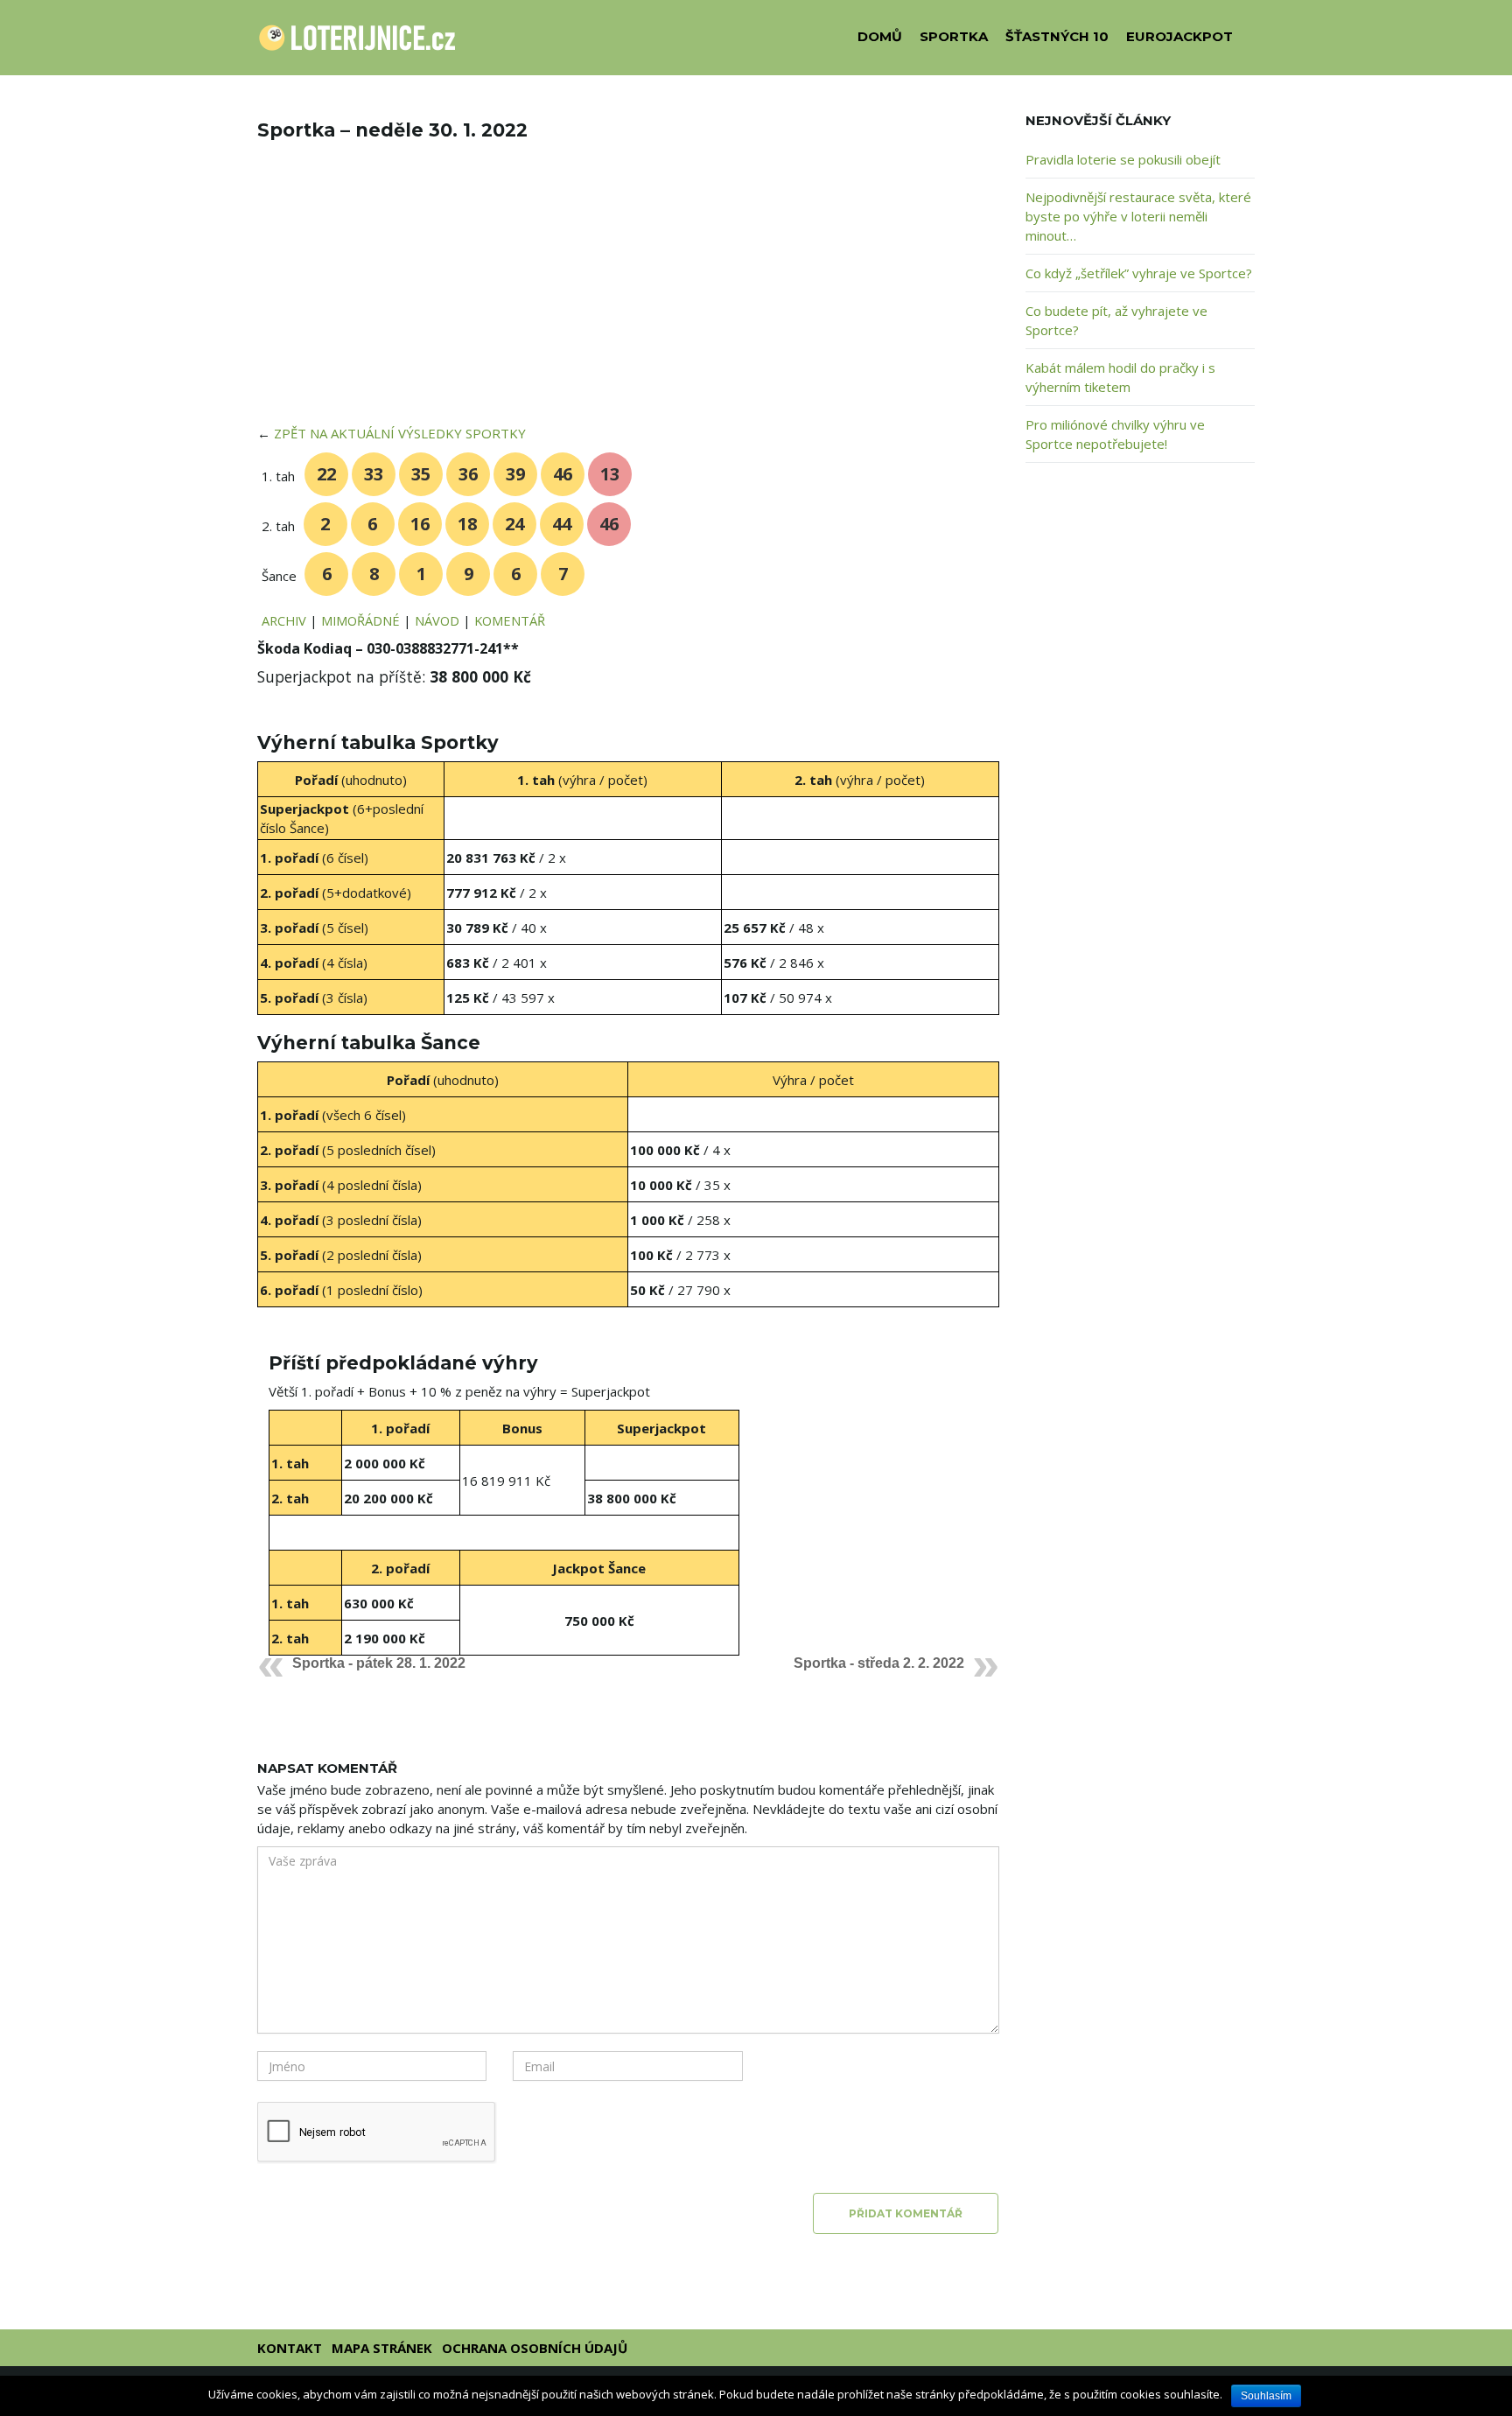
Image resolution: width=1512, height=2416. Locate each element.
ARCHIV (284, 620)
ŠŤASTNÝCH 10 (1057, 36)
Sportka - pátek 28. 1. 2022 (379, 1663)
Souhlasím (1266, 2396)
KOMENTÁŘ (510, 620)
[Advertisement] (628, 294)
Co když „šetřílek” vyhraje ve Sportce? (1139, 273)
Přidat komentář (906, 2213)
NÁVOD (437, 620)
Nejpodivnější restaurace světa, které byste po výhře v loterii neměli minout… (1138, 216)
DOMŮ (880, 36)
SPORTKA (954, 36)
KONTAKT (290, 2348)
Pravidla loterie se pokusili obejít (1123, 159)
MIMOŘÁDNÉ (360, 620)
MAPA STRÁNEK (382, 2348)
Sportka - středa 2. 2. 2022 (879, 1663)
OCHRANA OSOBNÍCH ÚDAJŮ (535, 2348)
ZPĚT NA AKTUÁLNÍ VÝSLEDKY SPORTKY (400, 433)
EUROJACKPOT (1179, 36)
